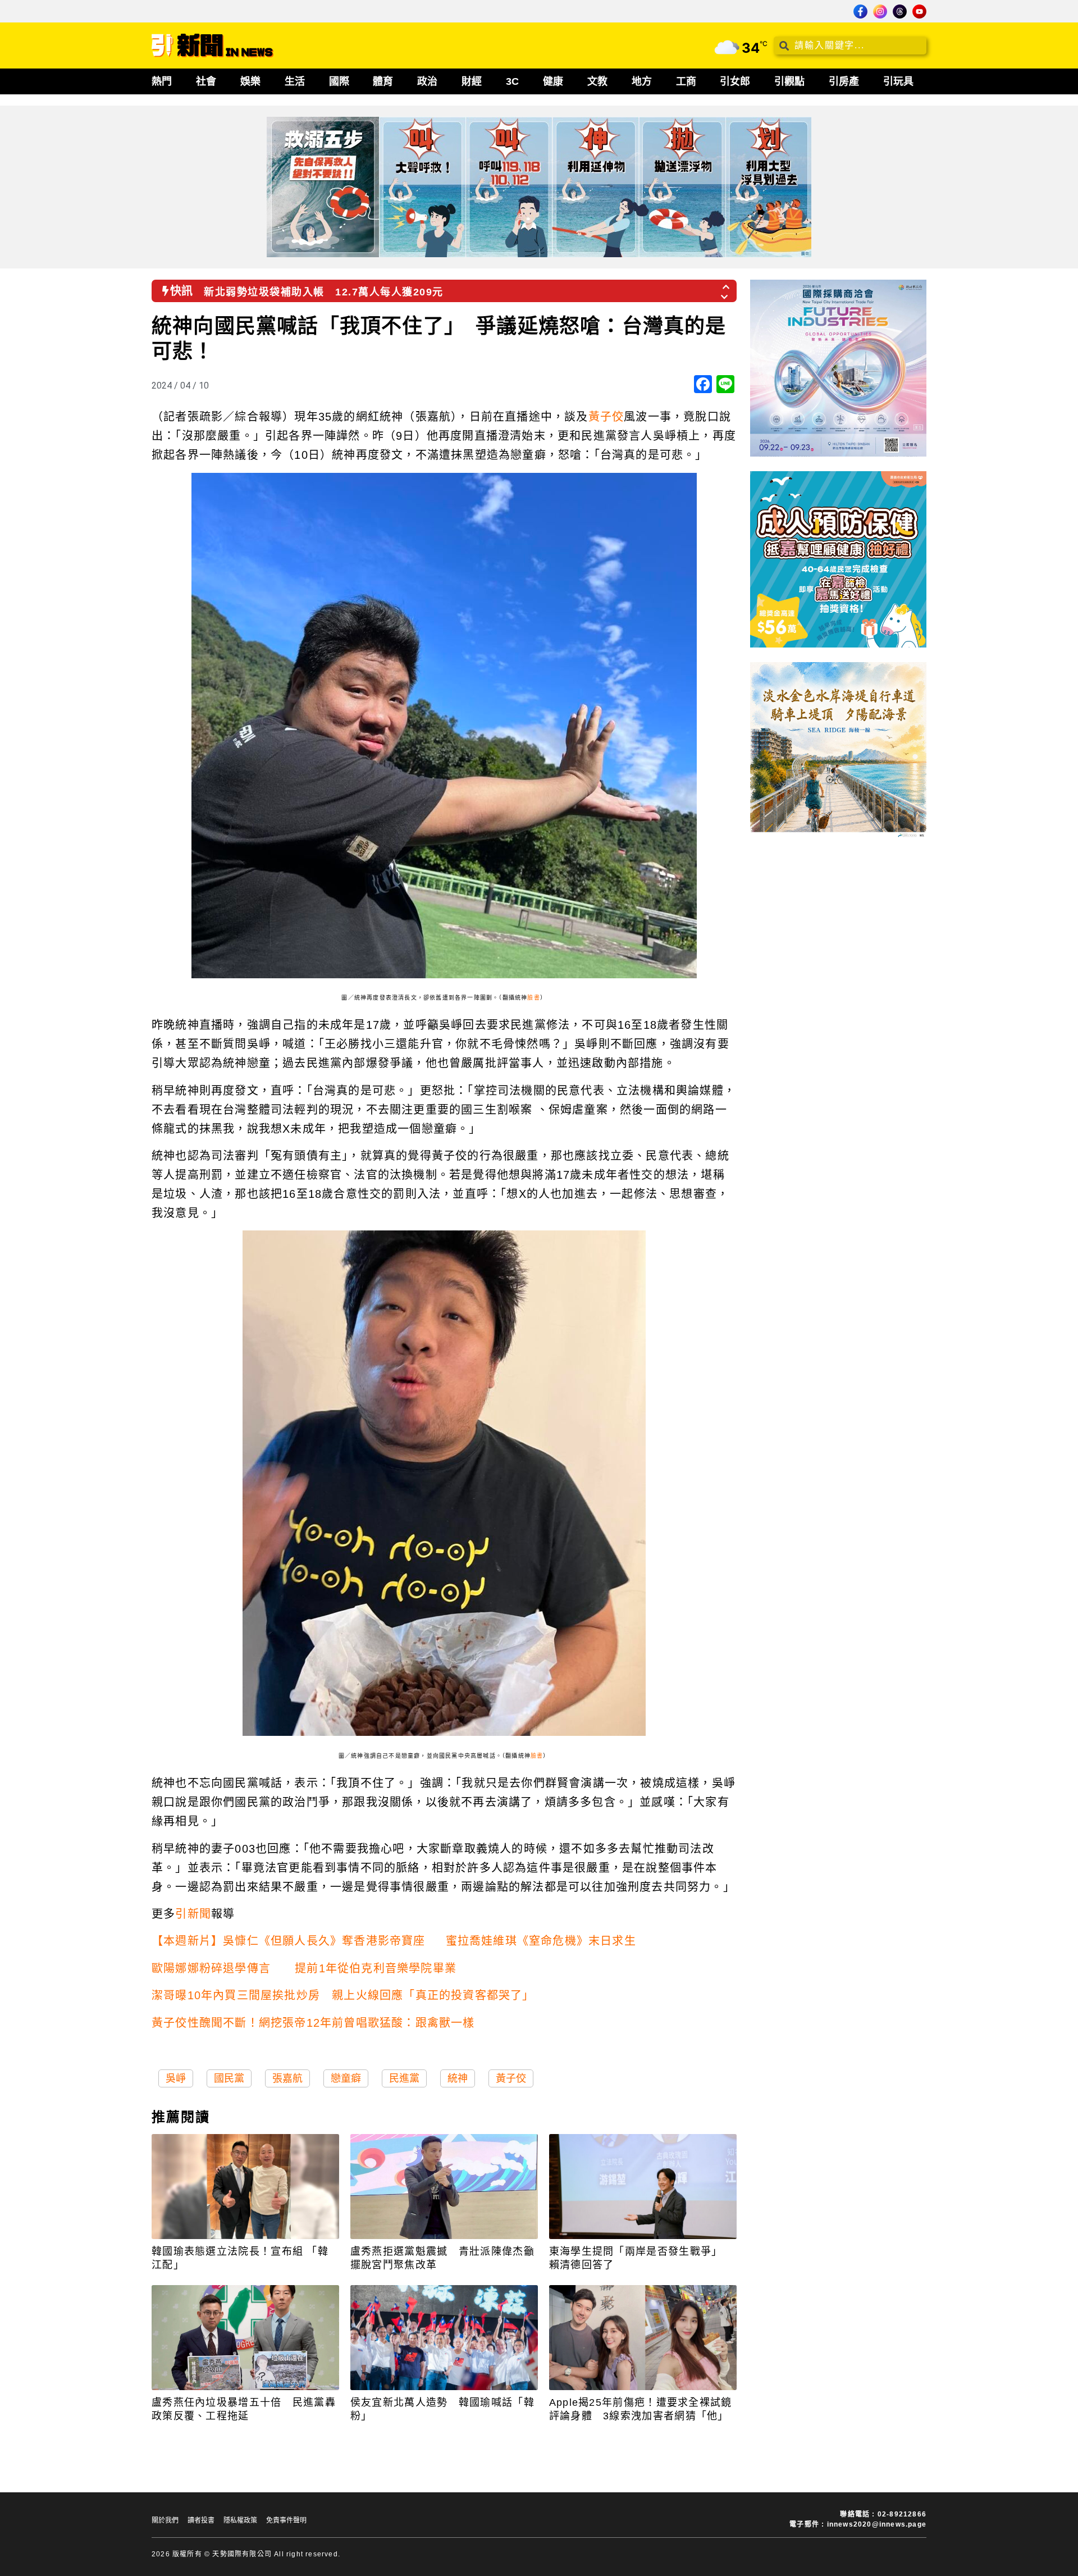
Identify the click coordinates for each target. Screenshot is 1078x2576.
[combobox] (850, 45)
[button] (727, 284)
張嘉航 (287, 2078)
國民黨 (229, 2078)
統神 (458, 2078)
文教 (597, 81)
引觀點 (789, 81)
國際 (339, 81)
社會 (206, 81)
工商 (686, 81)
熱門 (162, 81)
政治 (427, 81)
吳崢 (176, 2078)
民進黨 (404, 2078)
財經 (472, 81)
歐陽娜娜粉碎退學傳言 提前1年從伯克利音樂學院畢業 (304, 1968)
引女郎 (735, 81)
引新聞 (193, 1914)
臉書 (533, 998)
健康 (553, 81)
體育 (383, 81)
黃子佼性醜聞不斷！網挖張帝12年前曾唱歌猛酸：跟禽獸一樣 (313, 2023)
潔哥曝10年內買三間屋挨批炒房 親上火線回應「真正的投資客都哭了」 (343, 1995)
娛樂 (250, 81)
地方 (642, 81)
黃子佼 (606, 417)
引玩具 (898, 81)
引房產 (844, 81)
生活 (295, 81)
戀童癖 (346, 2078)
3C (512, 81)
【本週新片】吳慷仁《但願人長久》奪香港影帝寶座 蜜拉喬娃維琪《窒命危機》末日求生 (394, 1941)
